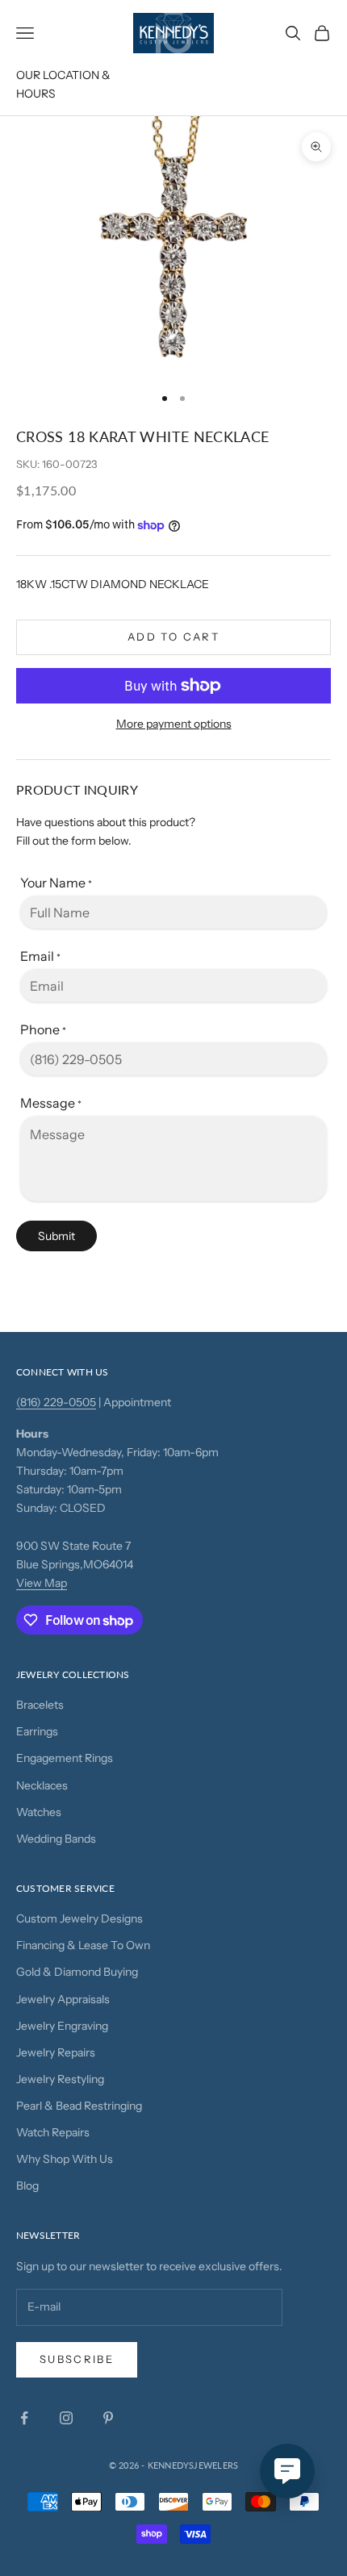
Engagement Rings (65, 1758)
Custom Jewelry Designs (79, 1918)
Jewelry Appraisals (63, 1999)
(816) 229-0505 (56, 1402)
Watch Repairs (53, 2132)
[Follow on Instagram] (66, 2418)
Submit (56, 1236)
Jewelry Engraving (62, 2026)
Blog (27, 2186)
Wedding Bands (56, 1839)
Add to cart (173, 637)
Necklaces (42, 1785)
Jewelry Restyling (60, 2079)
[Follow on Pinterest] (108, 2418)
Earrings (37, 1731)
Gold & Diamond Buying (77, 1972)
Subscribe (77, 2359)
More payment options (174, 724)
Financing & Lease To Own (83, 1945)
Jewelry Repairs (56, 2052)
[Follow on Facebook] (24, 2418)
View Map (42, 1583)
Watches (39, 1812)
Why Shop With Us (65, 2159)
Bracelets (40, 1705)
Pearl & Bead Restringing (79, 2106)
